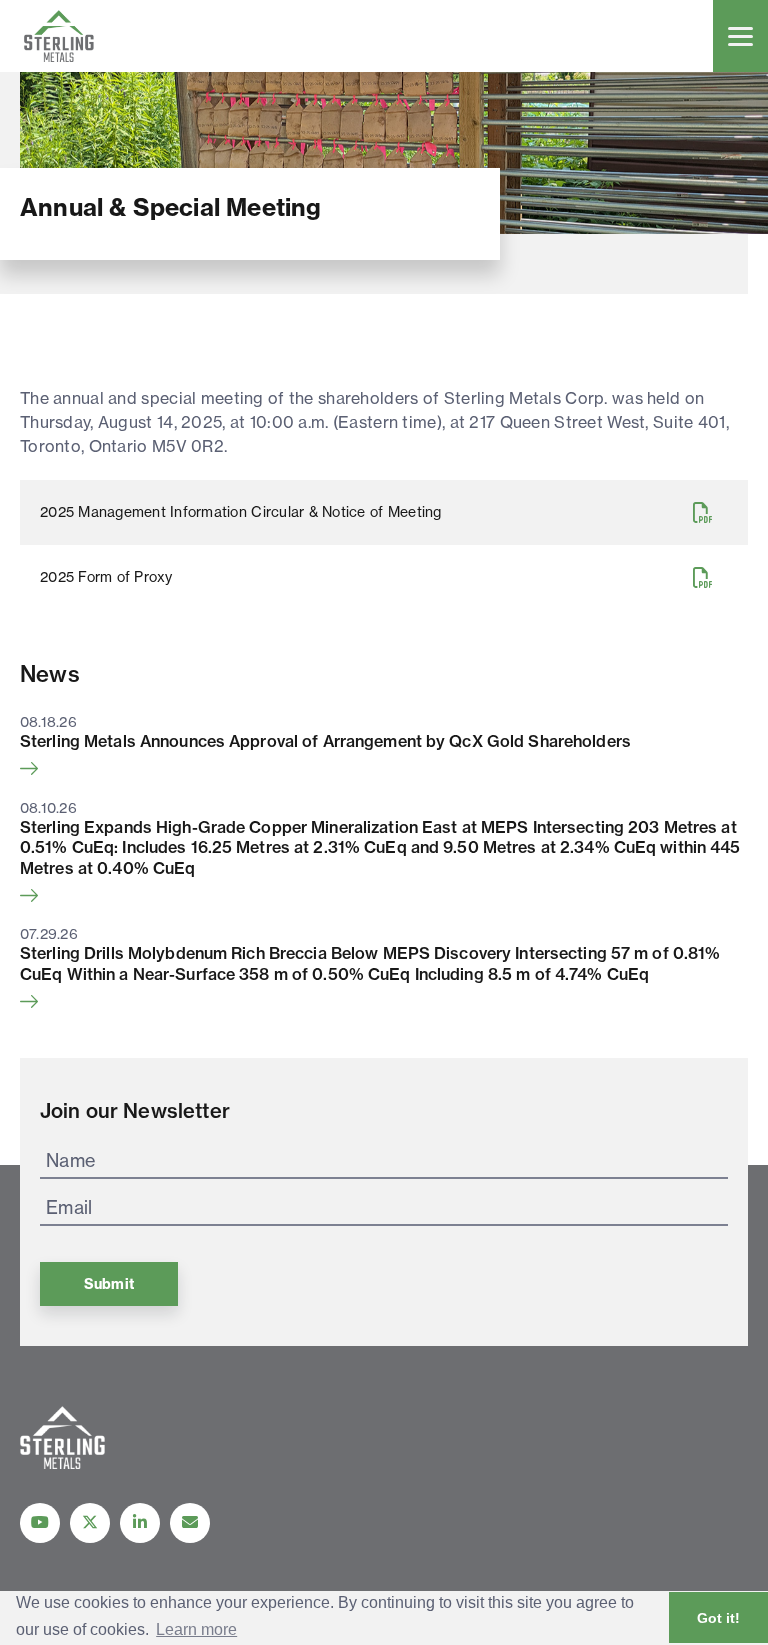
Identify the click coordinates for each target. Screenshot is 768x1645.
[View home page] (62, 1463)
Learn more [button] (196, 1629)
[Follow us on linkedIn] (140, 1523)
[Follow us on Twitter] (90, 1523)
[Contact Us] (190, 1523)
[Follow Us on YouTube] (40, 1523)
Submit (109, 1284)
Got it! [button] (718, 1618)
